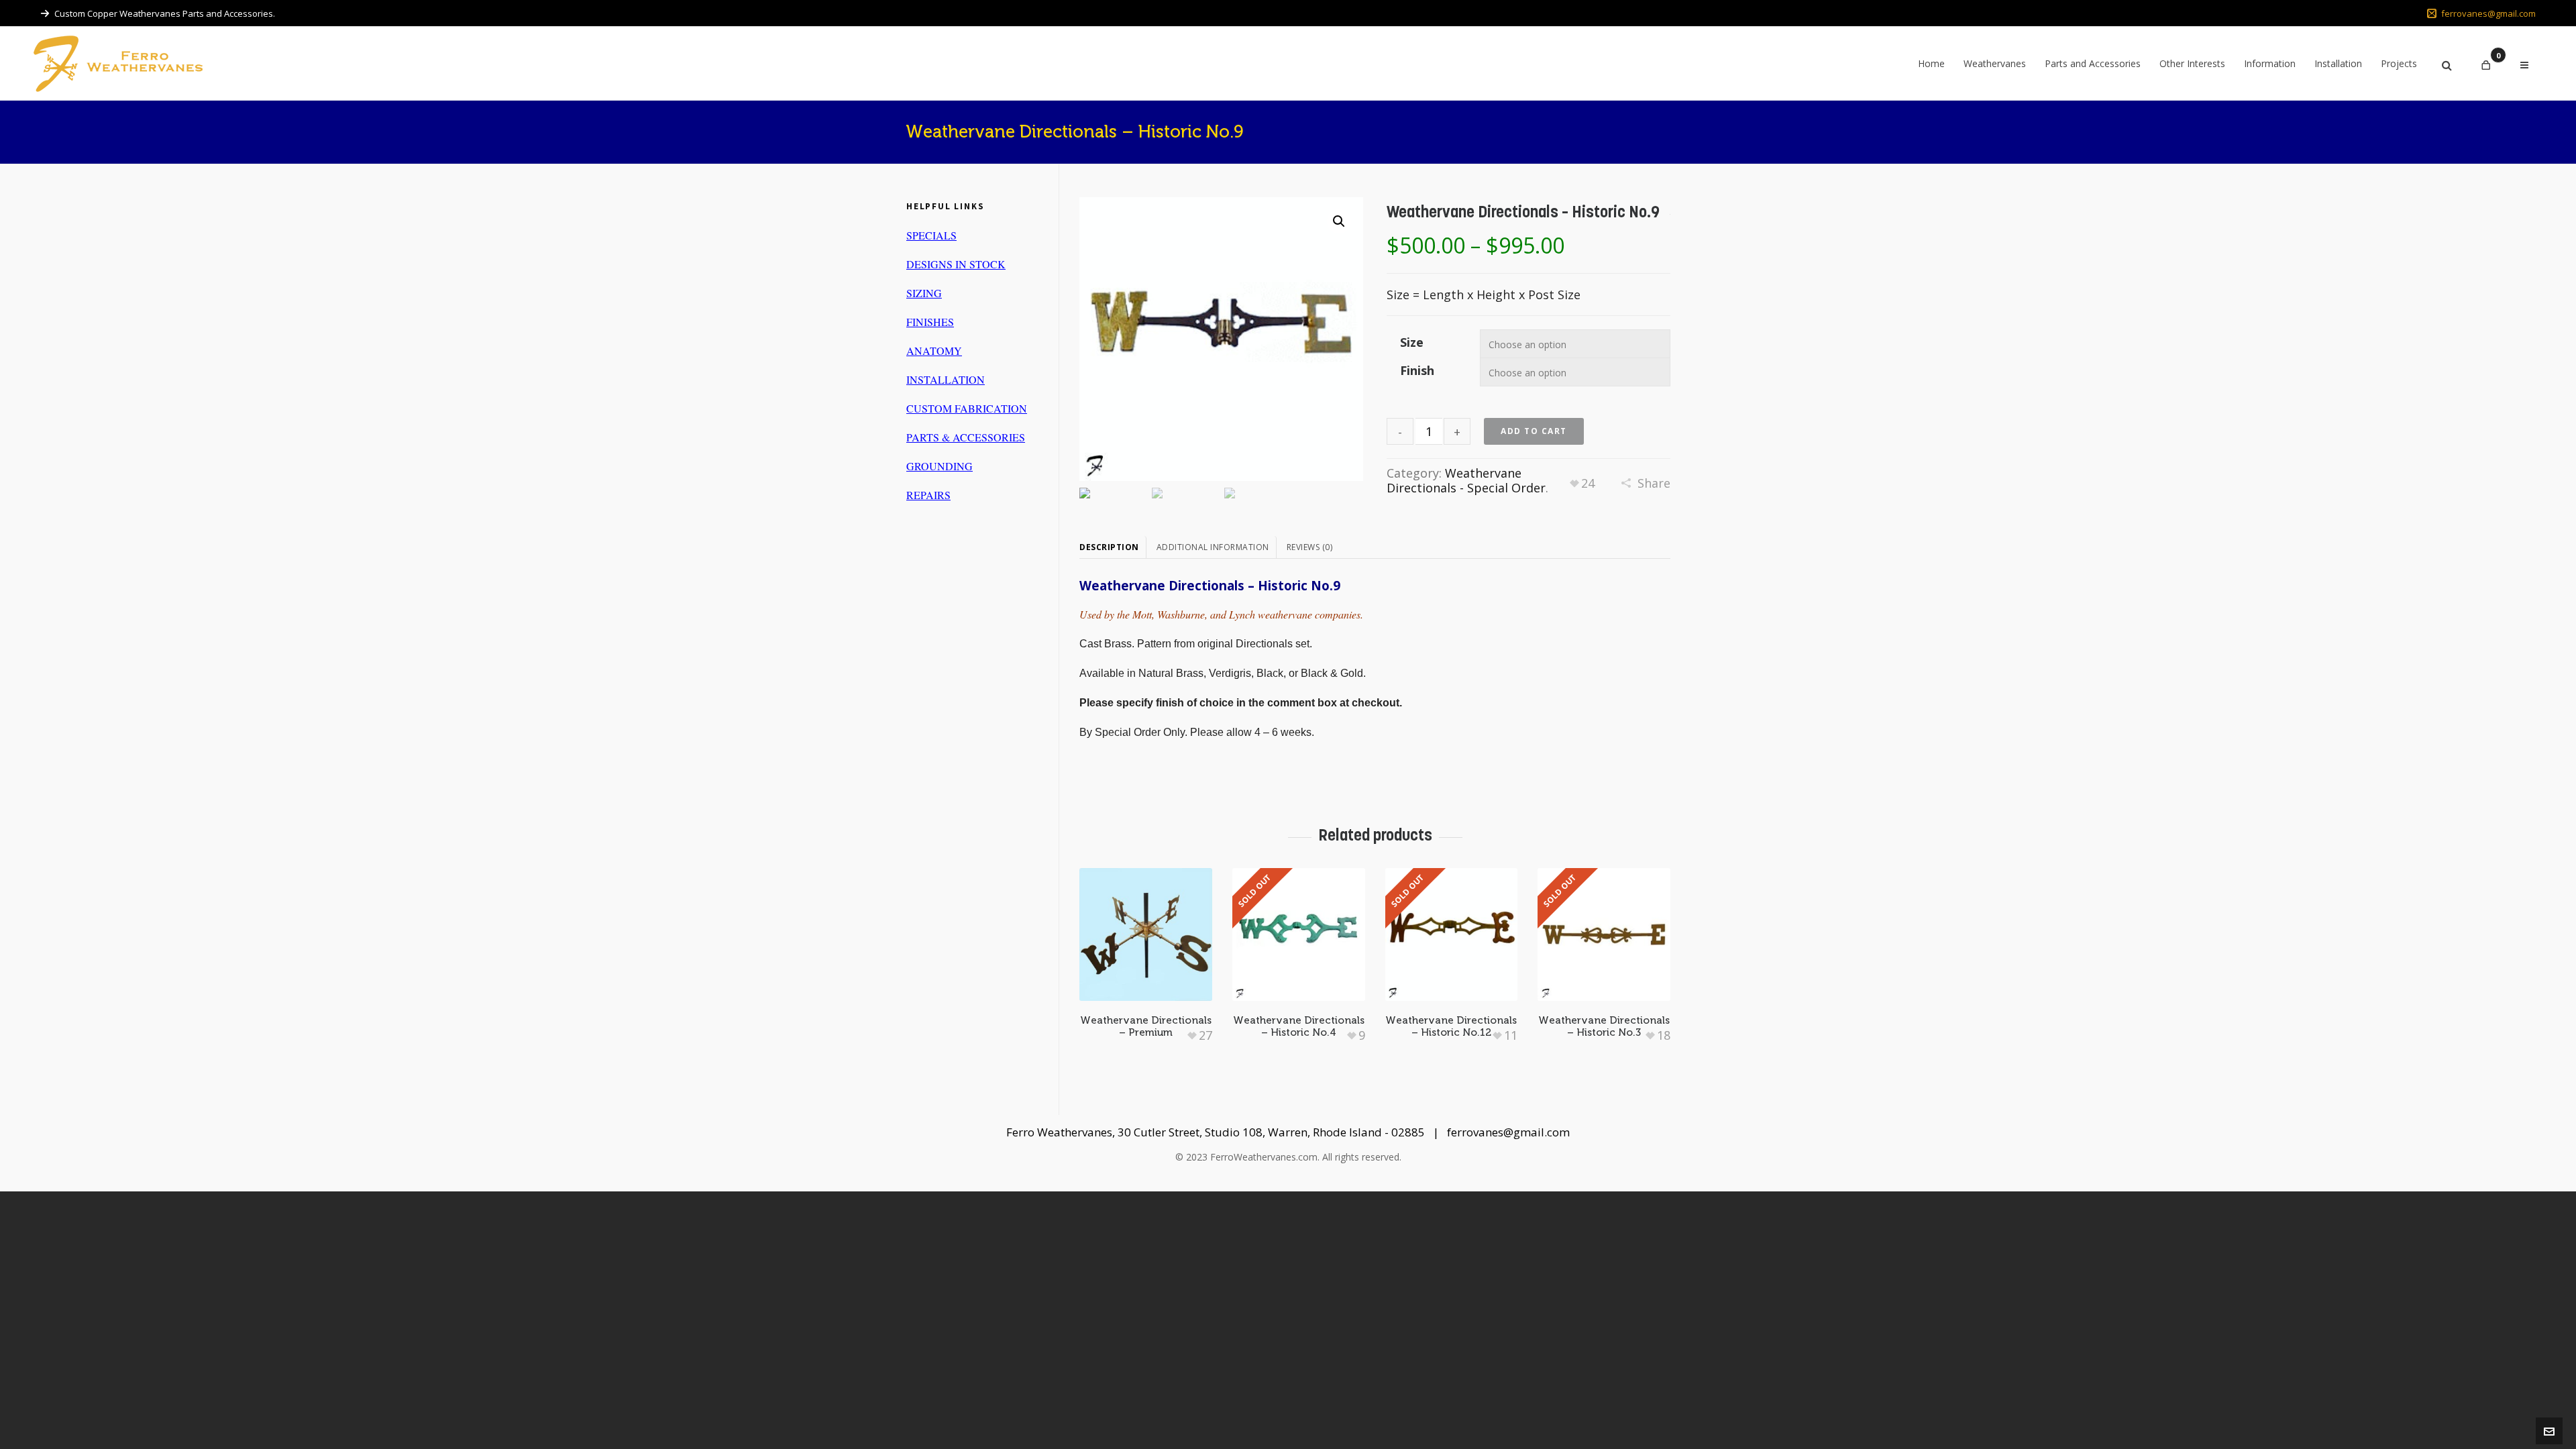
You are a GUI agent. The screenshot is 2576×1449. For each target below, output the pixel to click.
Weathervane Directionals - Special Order (1466, 480)
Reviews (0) (1310, 547)
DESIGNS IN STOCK (956, 264)
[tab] (1113, 547)
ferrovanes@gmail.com (2488, 13)
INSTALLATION (946, 379)
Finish (1417, 370)
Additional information (1213, 547)
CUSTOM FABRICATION (967, 408)
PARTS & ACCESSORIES (966, 437)
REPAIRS (928, 495)
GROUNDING (940, 466)
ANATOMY (934, 351)
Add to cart (1534, 431)
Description (1109, 547)
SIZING (924, 293)
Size (1412, 342)
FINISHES (930, 322)
